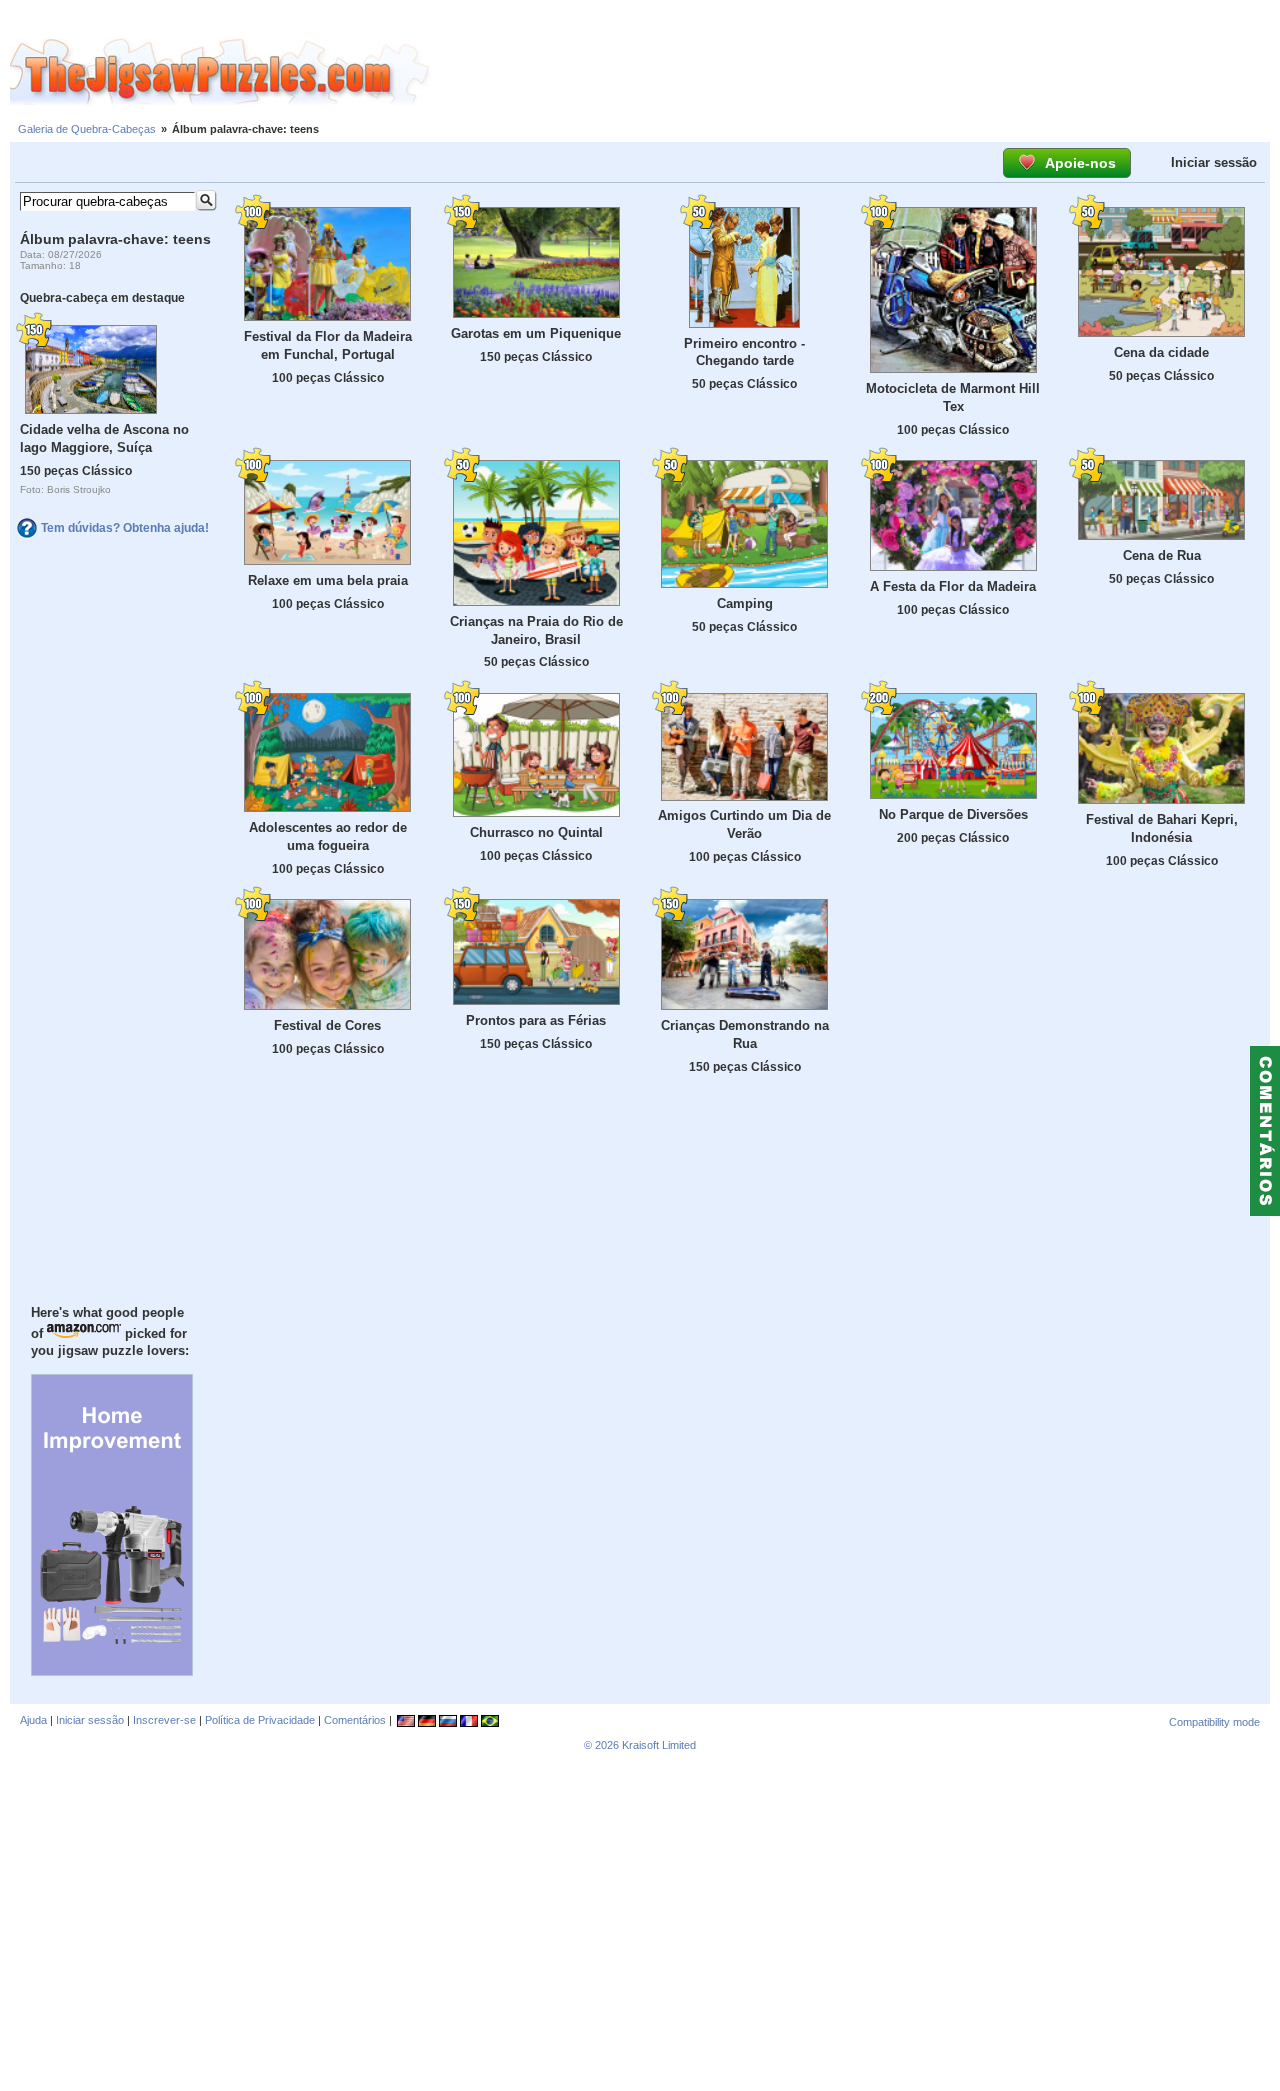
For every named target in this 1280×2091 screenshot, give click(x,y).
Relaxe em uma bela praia (328, 580)
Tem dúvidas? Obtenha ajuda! (125, 528)
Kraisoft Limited (659, 1745)
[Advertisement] (855, 73)
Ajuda (33, 1720)
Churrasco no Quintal (536, 832)
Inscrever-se (164, 1720)
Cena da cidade (1161, 352)
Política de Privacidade (260, 1720)
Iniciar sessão (1214, 162)
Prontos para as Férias (536, 1020)
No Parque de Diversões (953, 814)
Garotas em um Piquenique (536, 333)
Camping (745, 603)
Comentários (355, 1720)
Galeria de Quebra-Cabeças (87, 129)
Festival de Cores (327, 1025)
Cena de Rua (1162, 555)
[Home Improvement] (112, 1671)
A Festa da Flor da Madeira (953, 586)
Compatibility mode (1214, 1722)
